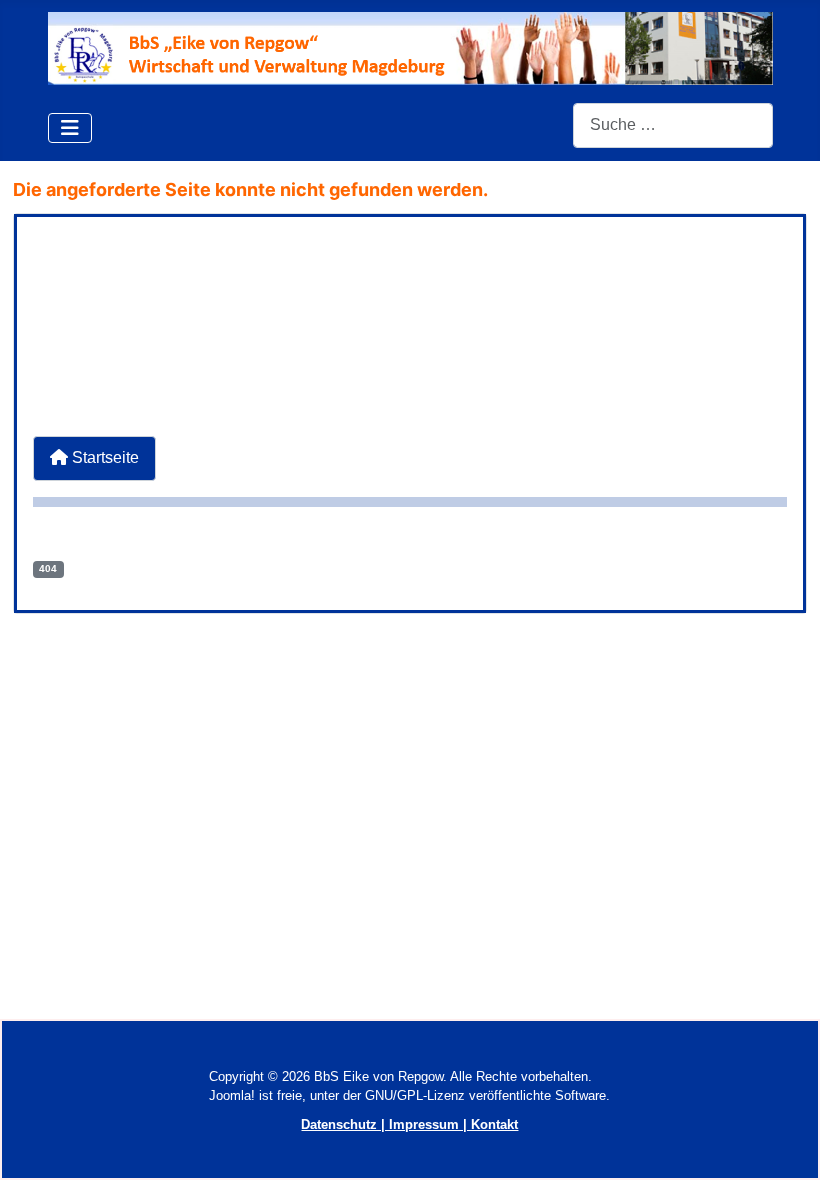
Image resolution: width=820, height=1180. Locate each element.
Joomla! (232, 1095)
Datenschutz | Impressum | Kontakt (409, 1124)
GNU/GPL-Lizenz (415, 1095)
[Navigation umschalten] (70, 128)
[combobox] (673, 125)
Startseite (103, 457)
